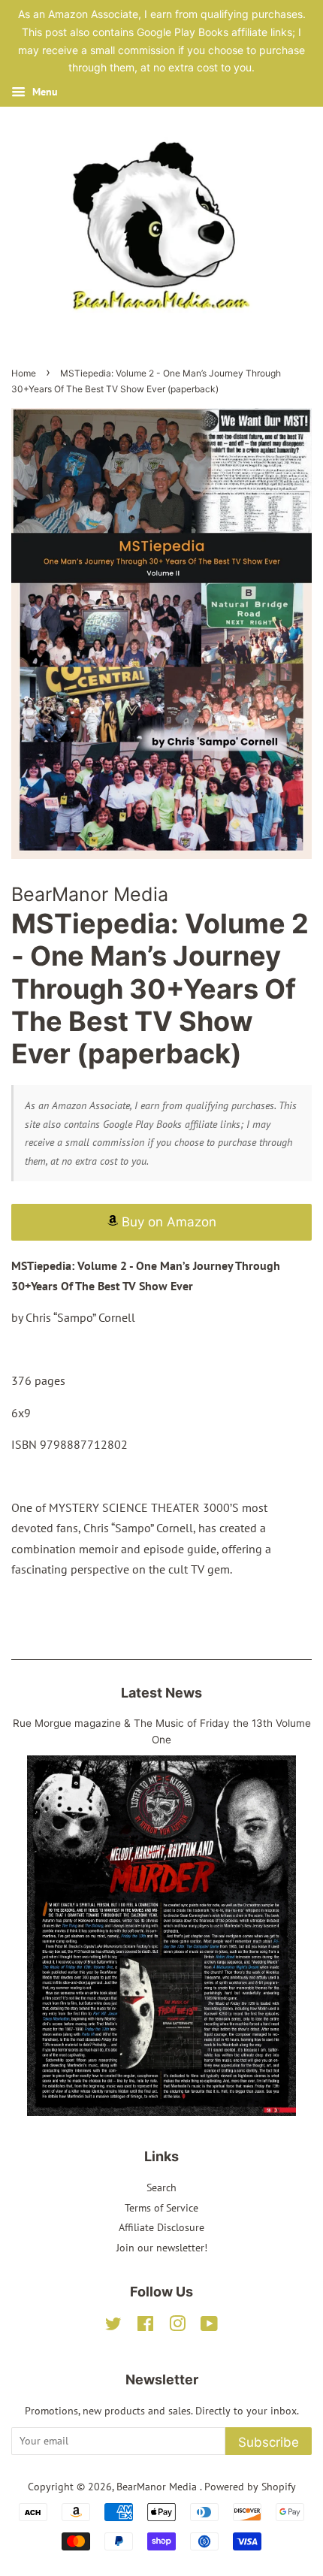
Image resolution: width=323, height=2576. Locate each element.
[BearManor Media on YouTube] (209, 2327)
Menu (44, 92)
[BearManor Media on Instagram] (177, 2327)
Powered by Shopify (250, 2487)
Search (161, 2187)
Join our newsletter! (162, 2248)
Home (24, 373)
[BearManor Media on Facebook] (145, 2327)
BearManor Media (158, 2487)
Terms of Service (161, 2208)
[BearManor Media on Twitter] (113, 2327)
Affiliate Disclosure (161, 2227)
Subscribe (269, 2442)
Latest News (161, 1693)
